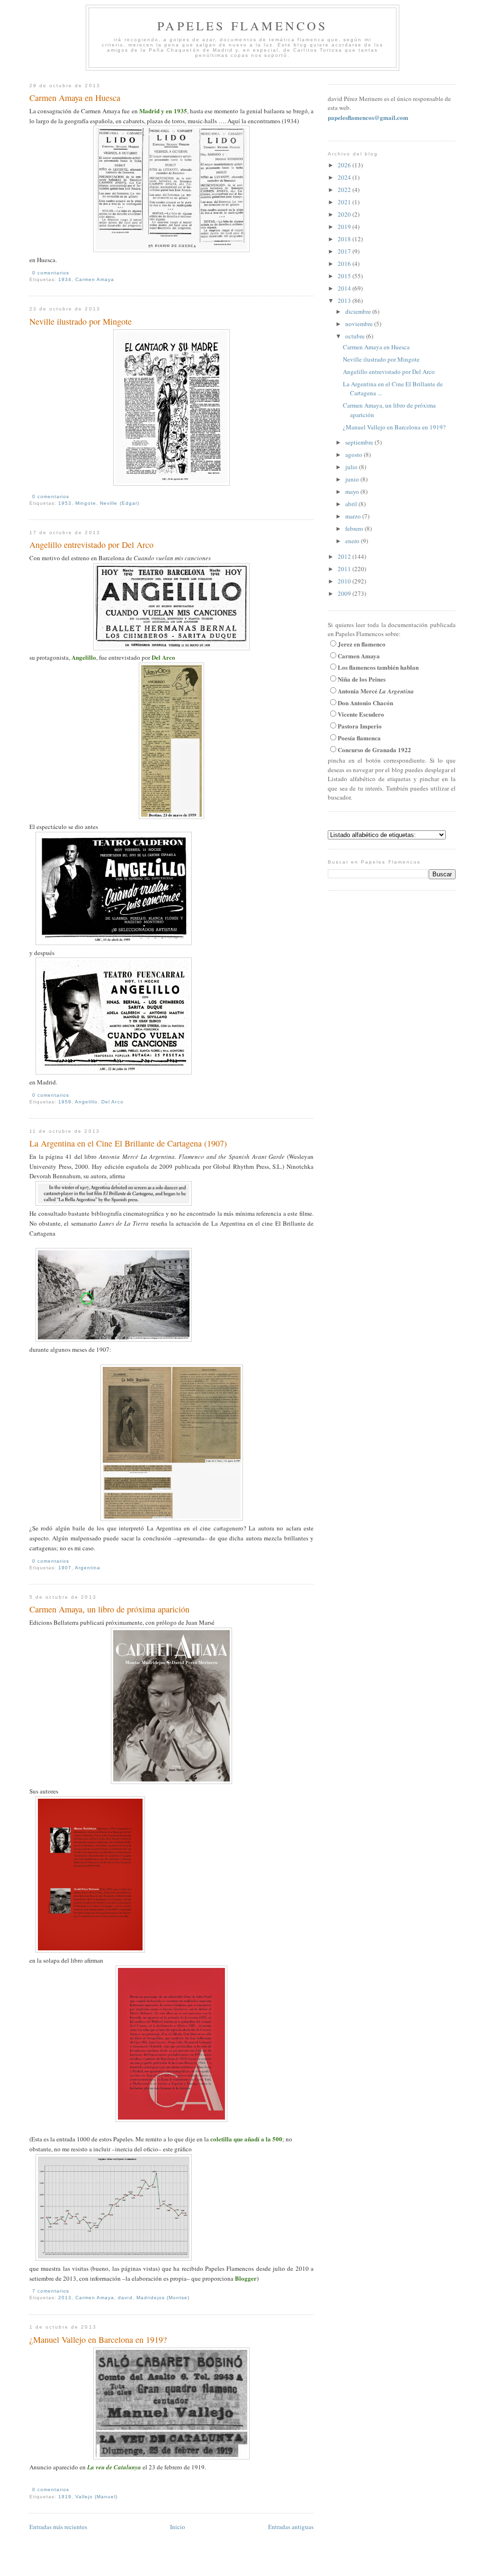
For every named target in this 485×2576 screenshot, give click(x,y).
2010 (345, 581)
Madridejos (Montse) (163, 2298)
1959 (65, 1102)
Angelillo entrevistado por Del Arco (91, 545)
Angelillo (86, 1102)
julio (352, 467)
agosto (355, 455)
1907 (65, 1568)
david (125, 2298)
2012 (345, 556)
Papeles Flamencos (242, 26)
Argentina (88, 1568)
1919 (65, 2497)
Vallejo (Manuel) (96, 2497)
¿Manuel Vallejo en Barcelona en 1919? (98, 2339)
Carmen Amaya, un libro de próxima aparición (109, 1609)
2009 (345, 593)
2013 (65, 2298)
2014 (345, 288)
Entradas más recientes (58, 2527)
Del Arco (112, 1102)
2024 (345, 177)
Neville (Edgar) (119, 503)
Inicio (178, 2527)
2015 (345, 276)
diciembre (359, 311)
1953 (65, 503)
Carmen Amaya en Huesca (75, 98)
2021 (345, 202)
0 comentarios (51, 273)
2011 (345, 569)
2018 (345, 239)
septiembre (360, 442)
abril (352, 504)
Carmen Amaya (95, 279)
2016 (345, 264)
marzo (354, 516)
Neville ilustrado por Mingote (81, 321)
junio (353, 479)
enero (353, 541)
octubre (356, 336)
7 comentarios (51, 2291)
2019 (345, 227)
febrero (355, 528)
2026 (345, 165)
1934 (65, 279)
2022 (345, 190)
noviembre (360, 324)
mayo (353, 492)
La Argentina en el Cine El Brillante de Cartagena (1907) (128, 1143)
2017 (345, 251)
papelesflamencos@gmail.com (368, 117)
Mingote (86, 503)
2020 (345, 214)
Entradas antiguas (291, 2527)
